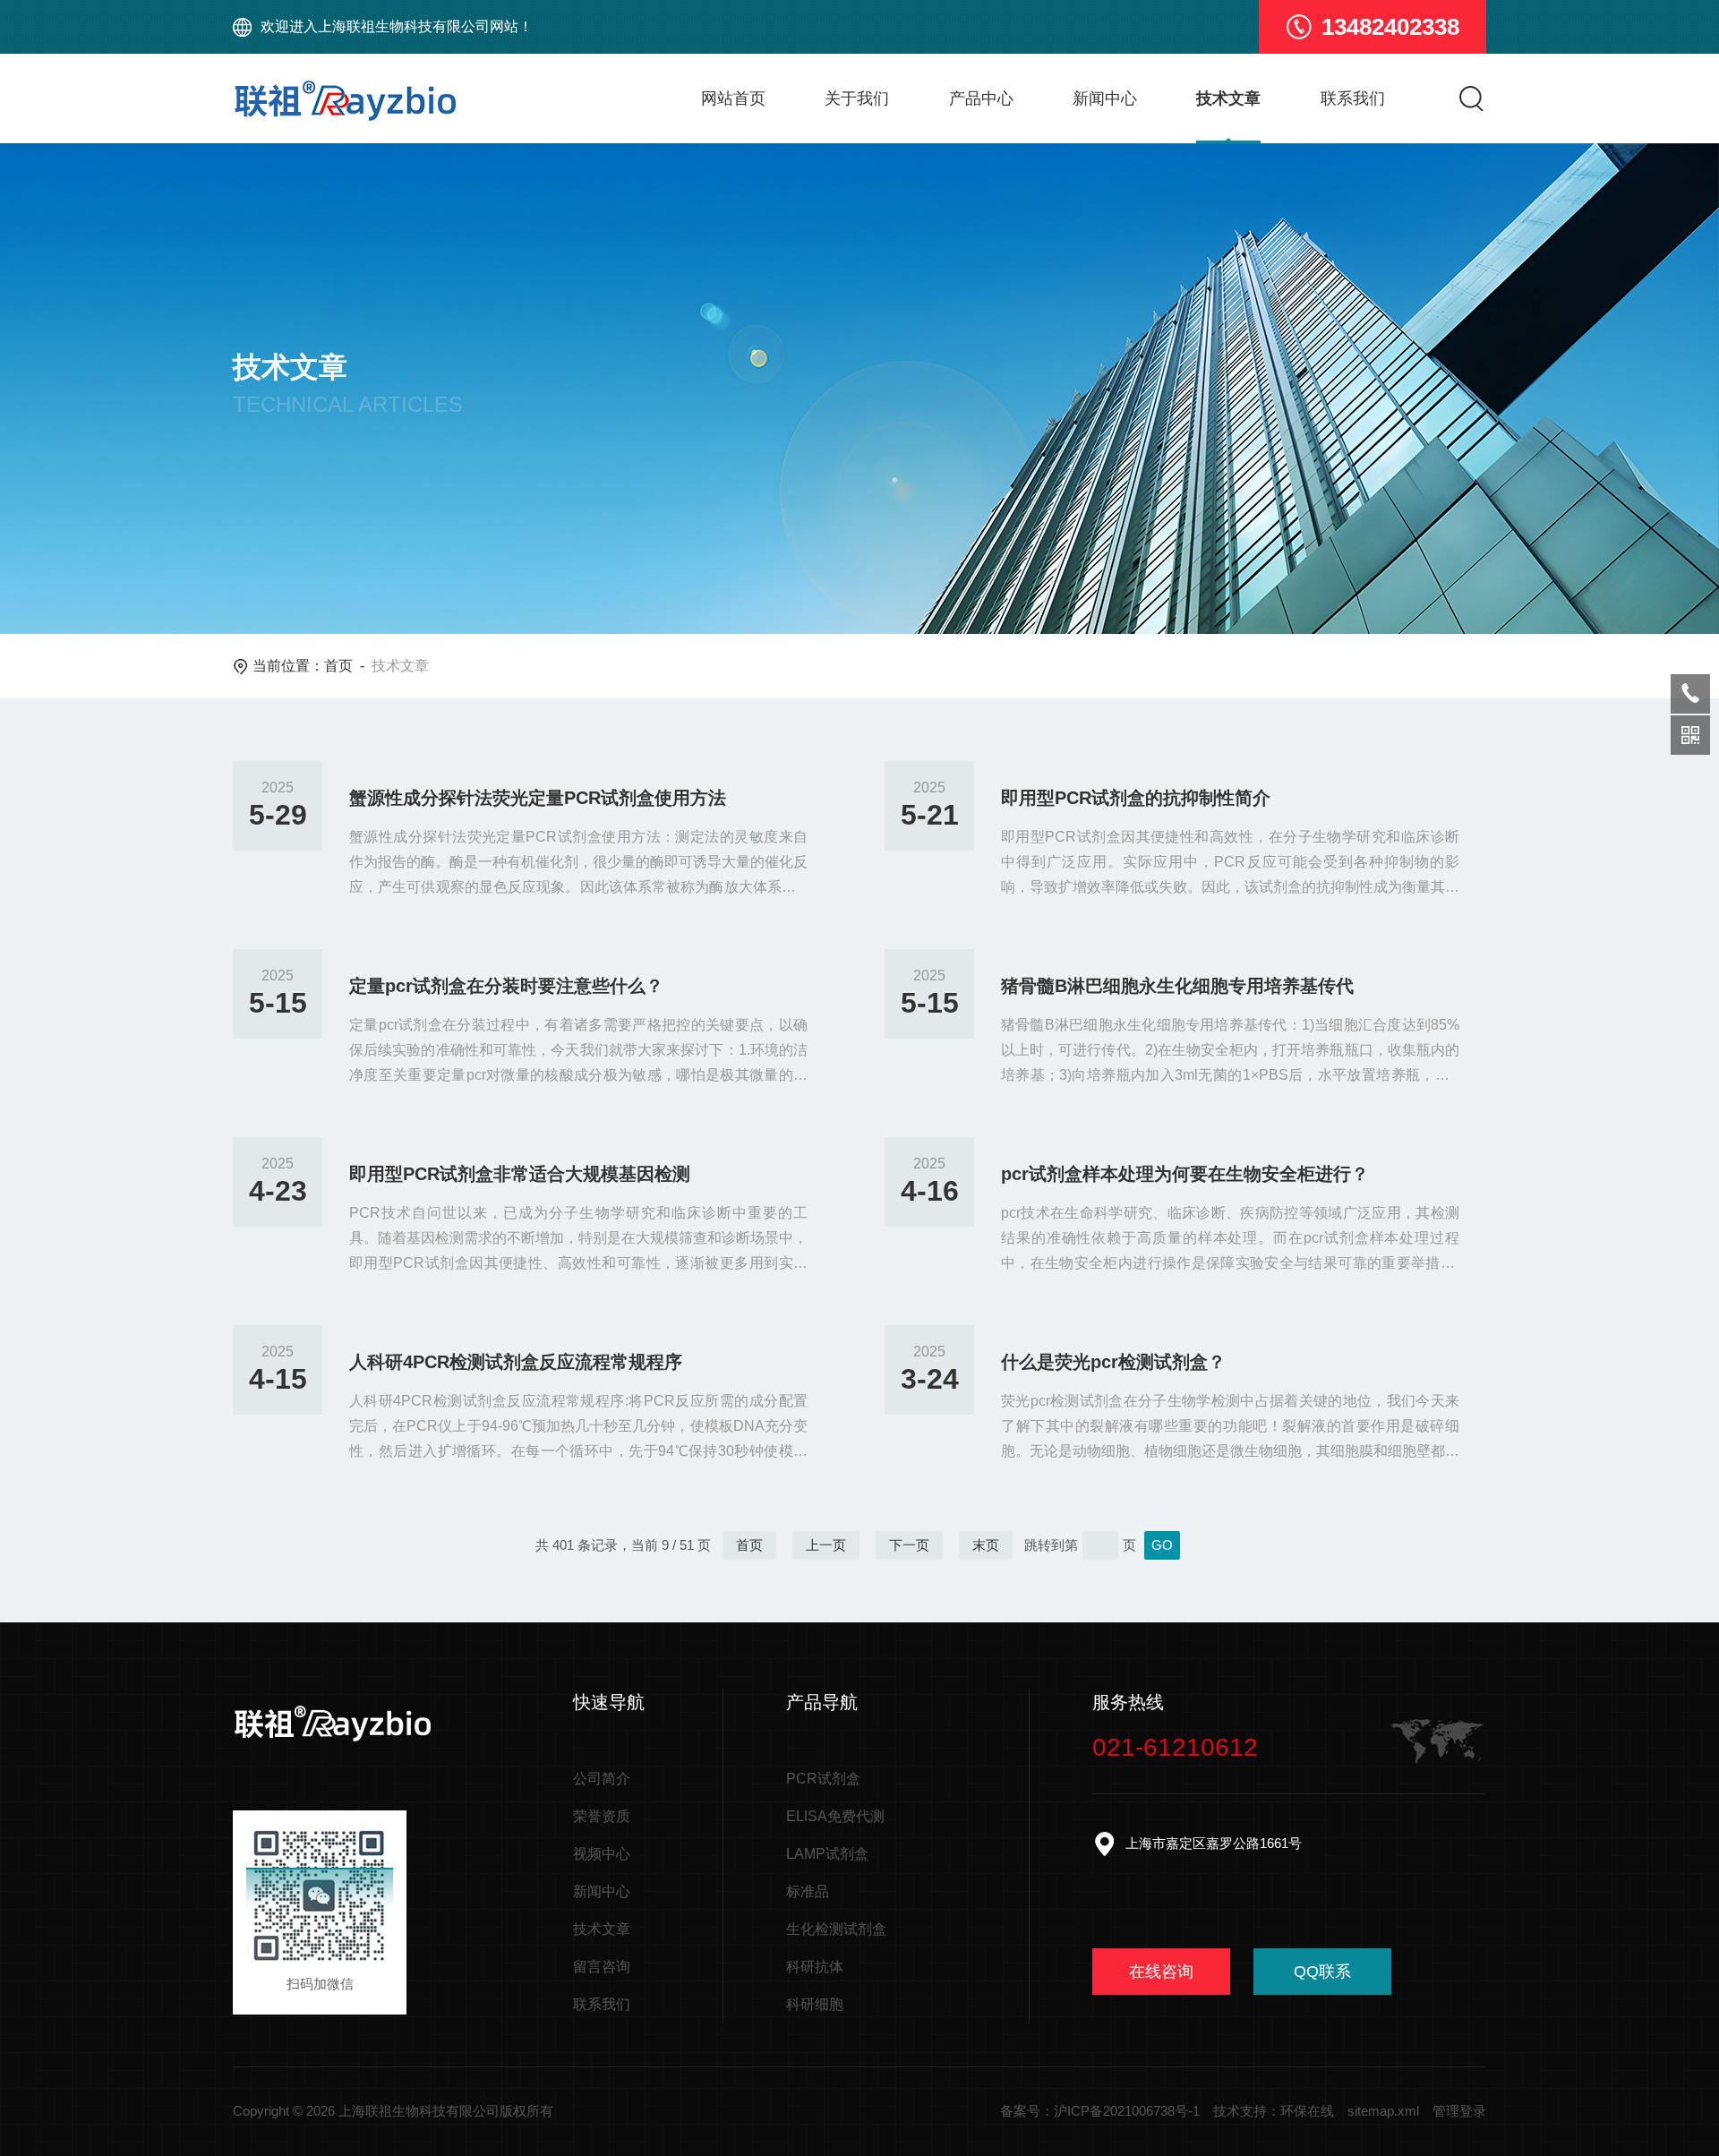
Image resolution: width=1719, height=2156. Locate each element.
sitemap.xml (1383, 2111)
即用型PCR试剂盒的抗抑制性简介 (1136, 798)
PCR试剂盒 (823, 1779)
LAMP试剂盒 (827, 1854)
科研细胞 (815, 2004)
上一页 (826, 1545)
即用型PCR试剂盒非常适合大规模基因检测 (520, 1174)
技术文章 (1228, 98)
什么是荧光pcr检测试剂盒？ (1113, 1362)
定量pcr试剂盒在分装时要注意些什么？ (506, 986)
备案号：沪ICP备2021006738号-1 (1100, 2111)
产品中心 (981, 98)
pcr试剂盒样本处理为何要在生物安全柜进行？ (1185, 1174)
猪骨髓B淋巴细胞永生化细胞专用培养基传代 (1177, 986)
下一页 (909, 1545)
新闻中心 (1105, 98)
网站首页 (733, 98)
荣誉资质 (602, 1816)
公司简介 (602, 1779)
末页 (986, 1545)
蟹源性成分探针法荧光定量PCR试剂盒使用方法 (538, 798)
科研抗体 (815, 1967)
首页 (338, 666)
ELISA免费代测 (835, 1816)
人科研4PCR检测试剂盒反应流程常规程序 (516, 1362)
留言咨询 (602, 1967)
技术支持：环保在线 (1274, 2111)
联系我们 (1353, 98)
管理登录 (1459, 2111)
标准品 (808, 1891)
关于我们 (857, 98)
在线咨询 (1161, 1972)
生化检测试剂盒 (836, 1929)
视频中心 (602, 1854)
